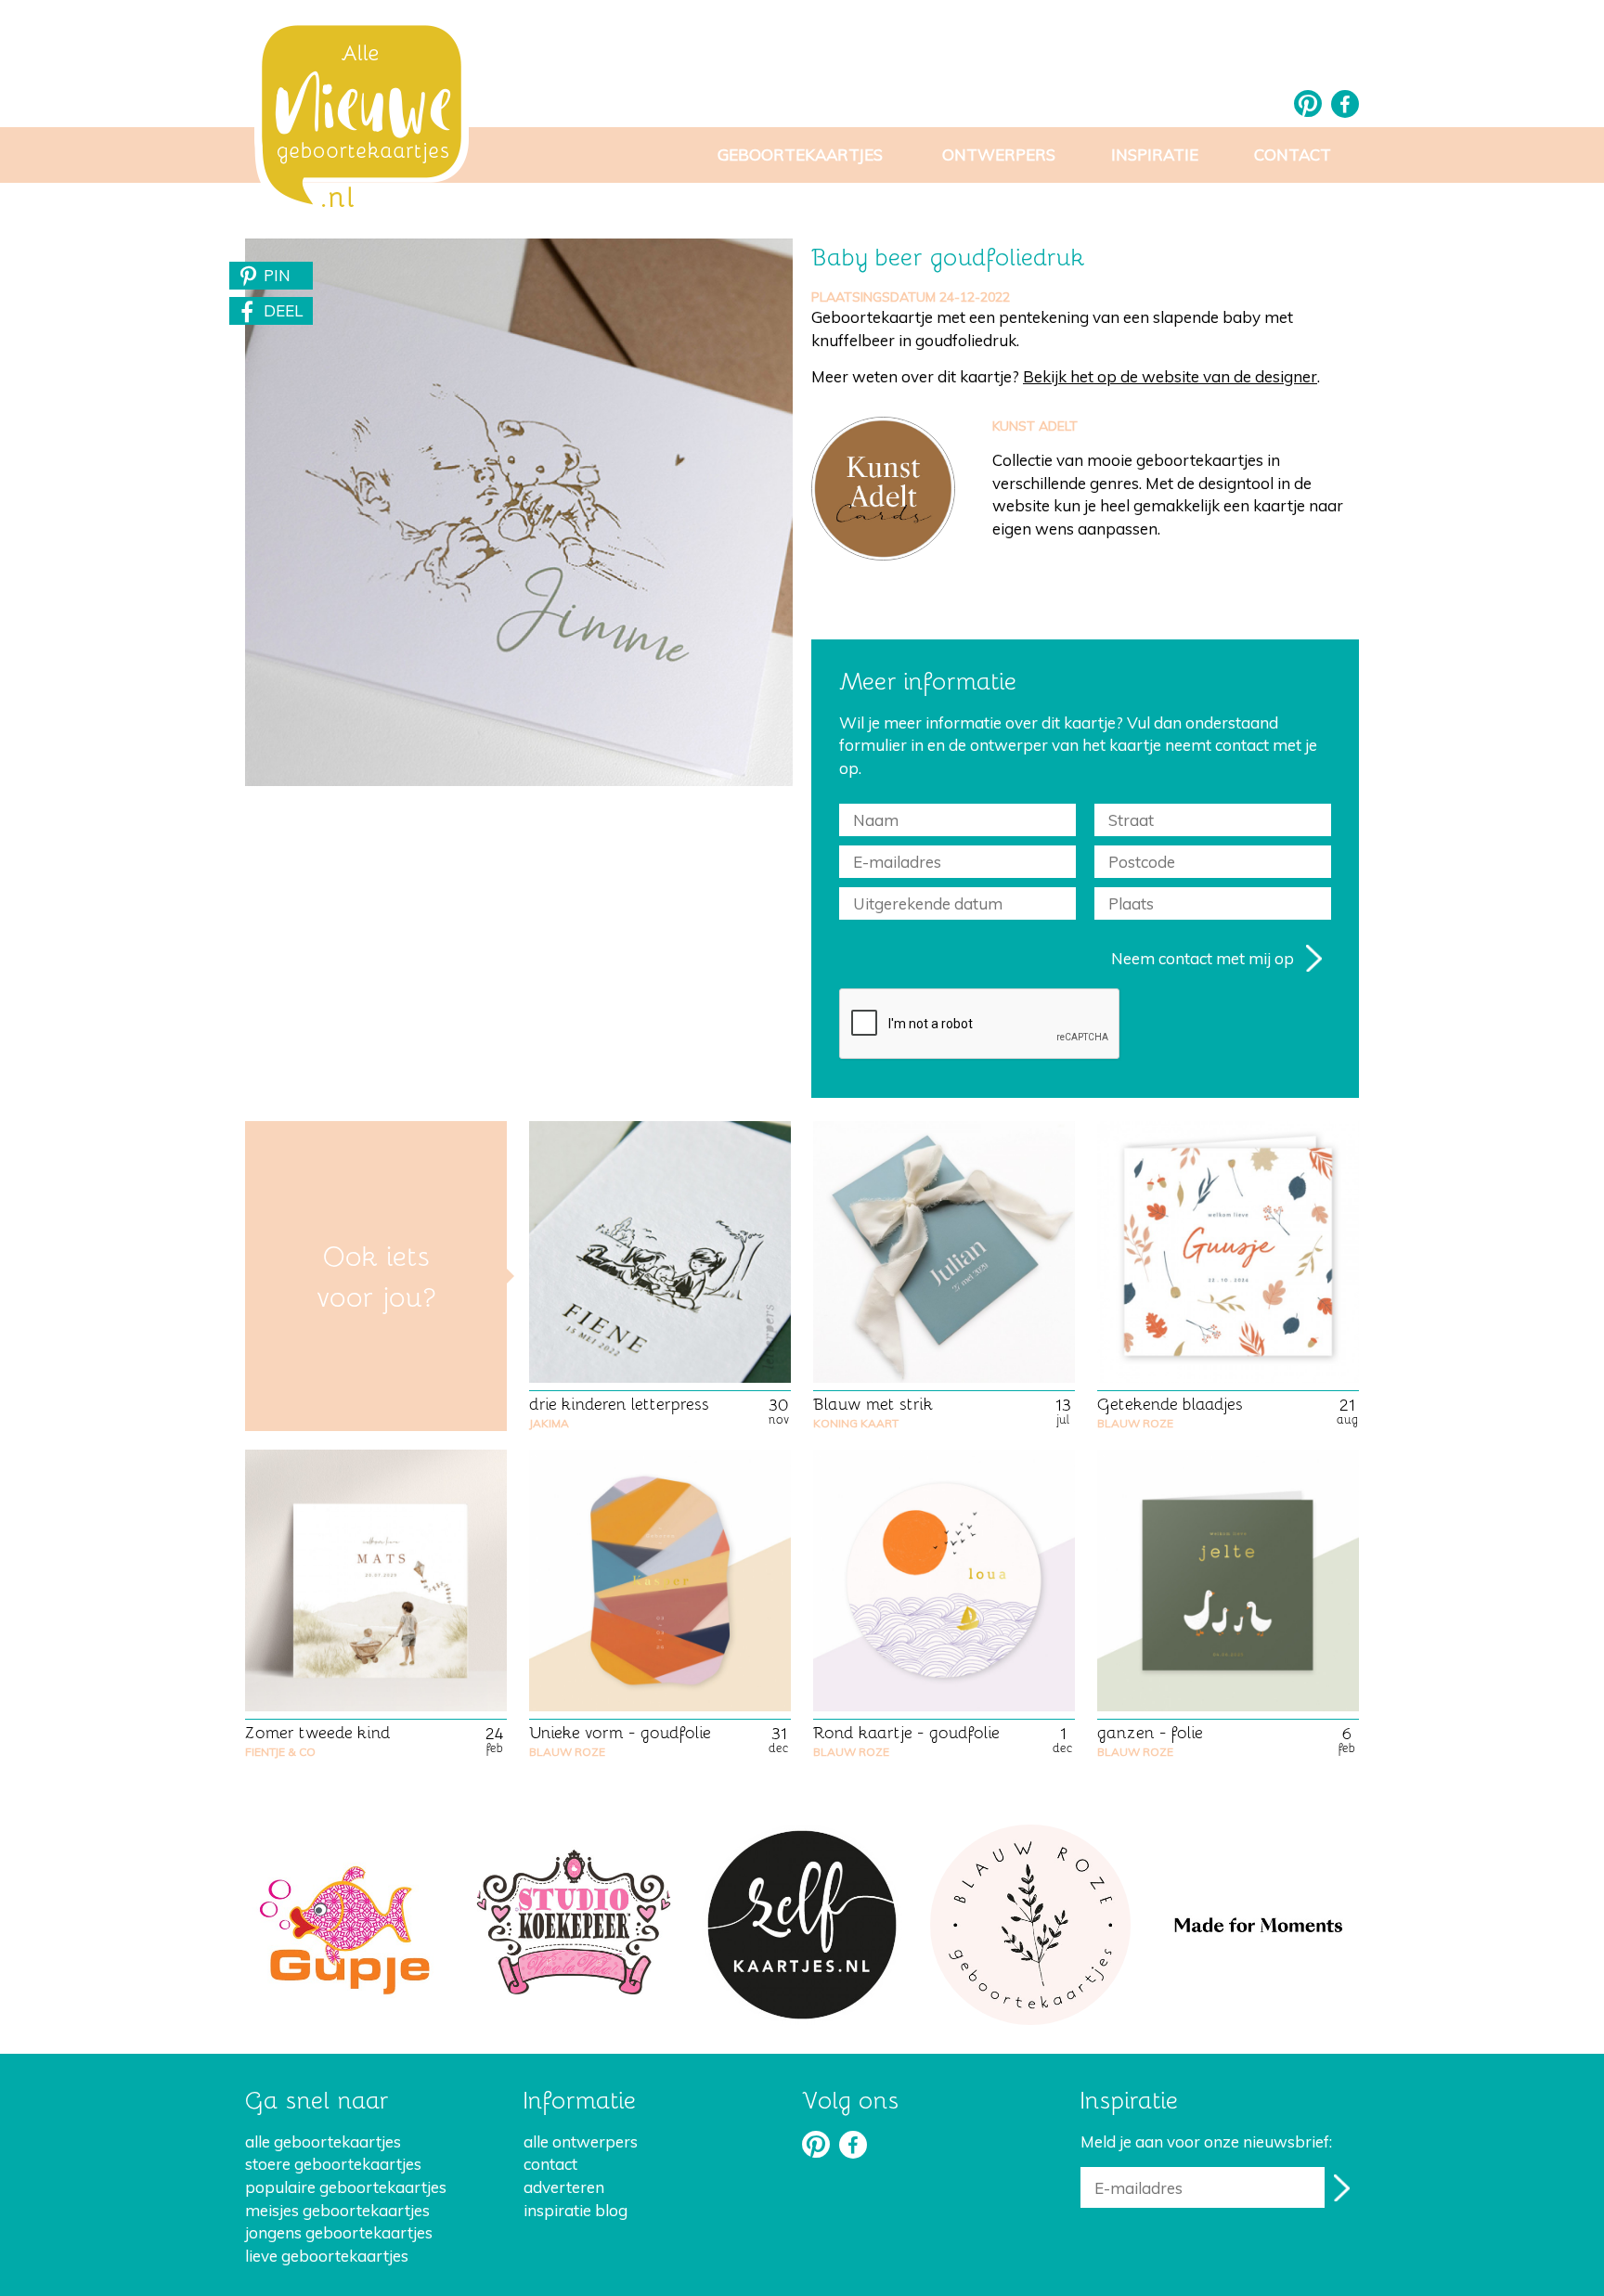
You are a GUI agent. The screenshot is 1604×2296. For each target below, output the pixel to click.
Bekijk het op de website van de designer (1170, 376)
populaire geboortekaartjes (346, 2187)
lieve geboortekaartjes (327, 2256)
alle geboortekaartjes (323, 2141)
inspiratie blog (576, 2210)
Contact (1293, 155)
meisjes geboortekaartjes (337, 2210)
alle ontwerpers (581, 2141)
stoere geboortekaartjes (333, 2164)
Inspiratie (1155, 155)
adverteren (564, 2187)
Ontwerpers (999, 155)
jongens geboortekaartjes (339, 2232)
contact (550, 2164)
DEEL (283, 310)
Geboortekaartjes (800, 155)
